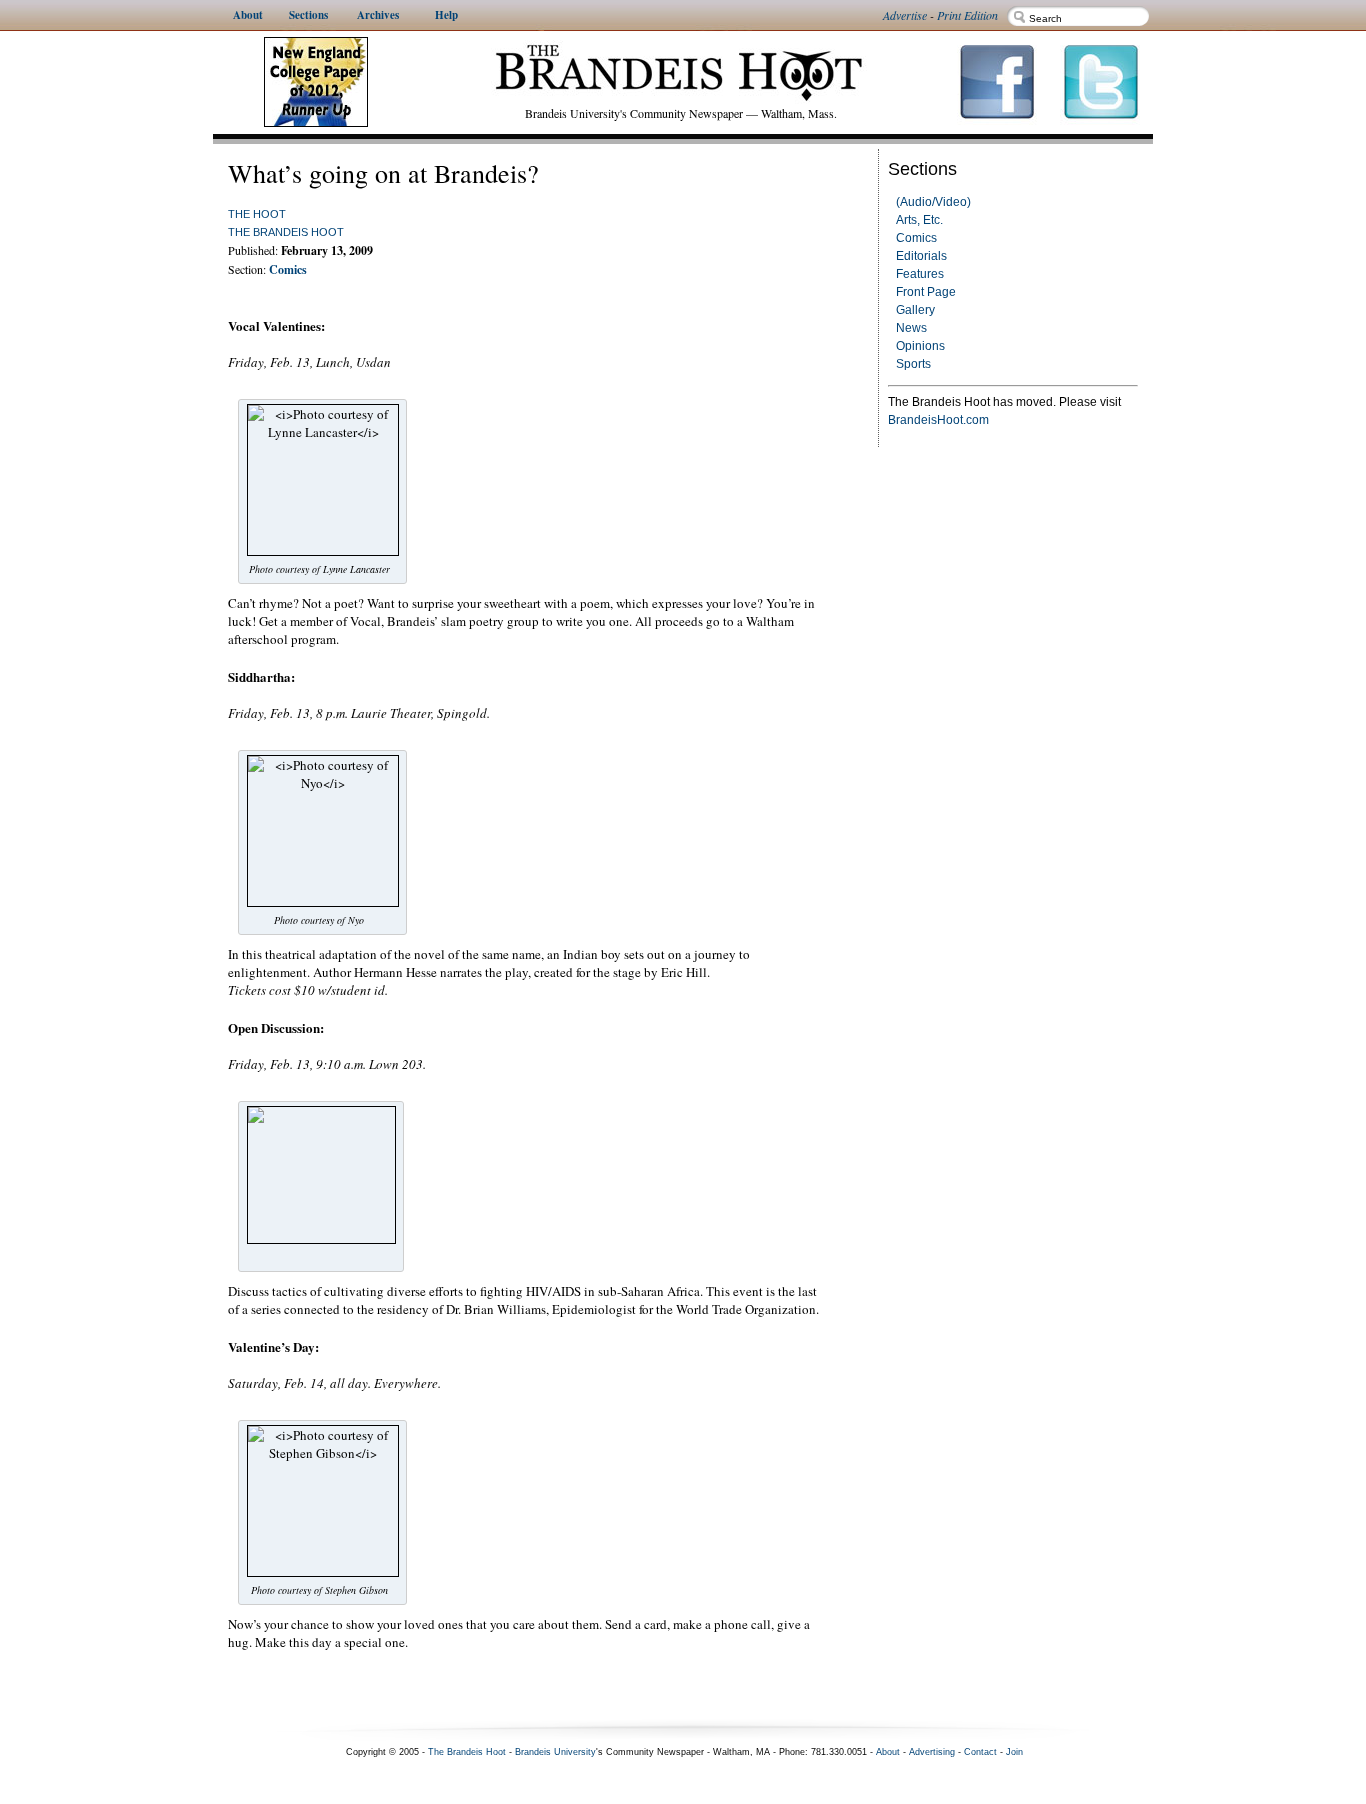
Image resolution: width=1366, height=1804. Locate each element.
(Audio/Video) (933, 202)
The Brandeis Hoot (286, 232)
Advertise (905, 15)
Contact (980, 1752)
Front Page (926, 292)
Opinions (920, 346)
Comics (916, 238)
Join (1014, 1752)
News (911, 328)
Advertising (932, 1752)
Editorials (921, 256)
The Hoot (257, 214)
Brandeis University (555, 1752)
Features (920, 274)
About (888, 1752)
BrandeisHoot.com (938, 420)
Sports (913, 364)
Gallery (915, 310)
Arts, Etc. (919, 220)
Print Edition (967, 15)
